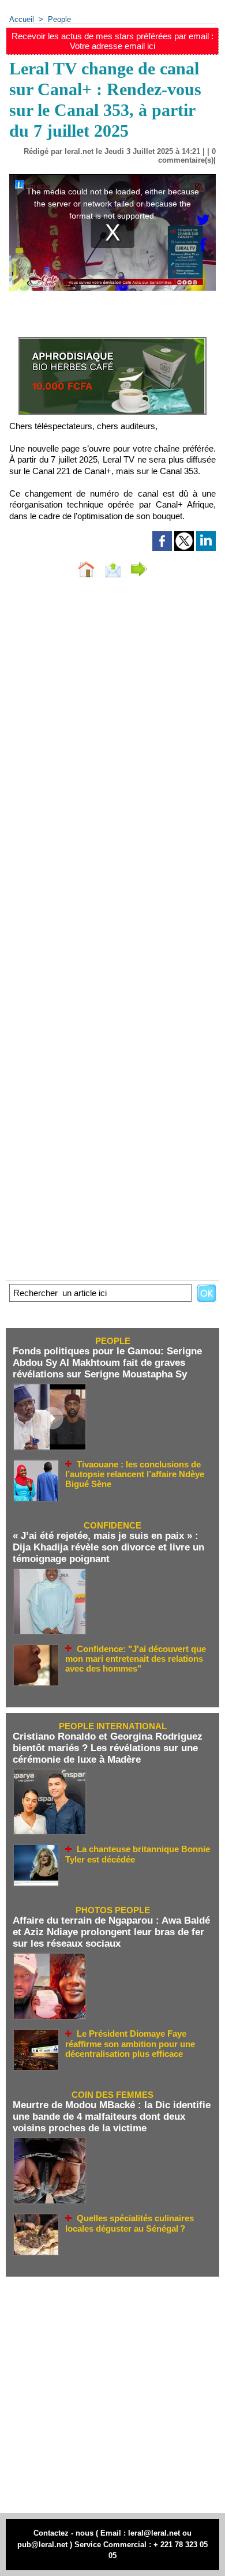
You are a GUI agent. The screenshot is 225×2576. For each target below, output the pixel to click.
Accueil (22, 19)
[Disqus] (112, 741)
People (59, 19)
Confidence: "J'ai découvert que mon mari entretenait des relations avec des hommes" (136, 1659)
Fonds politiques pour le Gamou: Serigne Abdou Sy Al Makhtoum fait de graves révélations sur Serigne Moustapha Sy (107, 1363)
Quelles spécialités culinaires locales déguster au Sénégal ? (130, 2223)
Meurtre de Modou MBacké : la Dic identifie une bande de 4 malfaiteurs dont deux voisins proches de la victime (112, 2117)
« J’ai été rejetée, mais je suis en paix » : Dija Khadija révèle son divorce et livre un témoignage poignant (108, 1547)
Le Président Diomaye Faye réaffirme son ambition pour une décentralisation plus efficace (130, 2044)
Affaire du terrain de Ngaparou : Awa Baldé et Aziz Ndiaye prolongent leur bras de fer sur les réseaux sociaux (111, 1932)
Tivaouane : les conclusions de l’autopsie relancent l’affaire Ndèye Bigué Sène (135, 1474)
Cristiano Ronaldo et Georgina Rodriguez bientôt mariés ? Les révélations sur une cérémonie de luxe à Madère (108, 1748)
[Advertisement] (107, 2395)
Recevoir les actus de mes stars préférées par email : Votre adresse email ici (112, 41)
